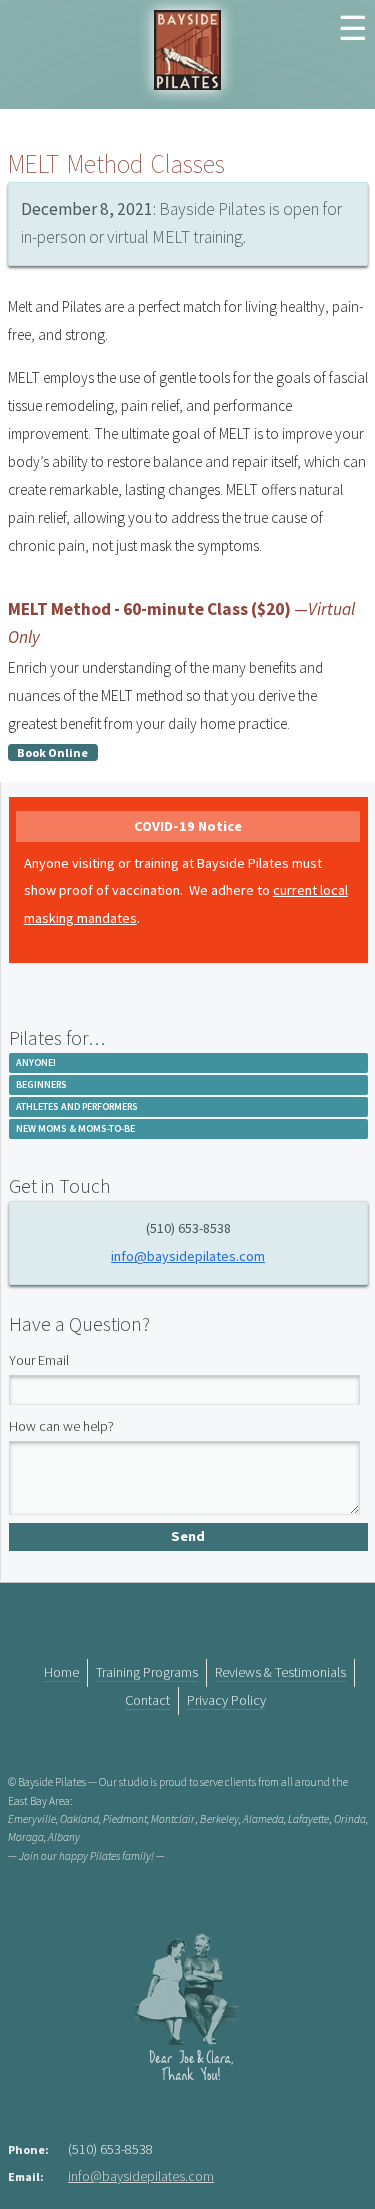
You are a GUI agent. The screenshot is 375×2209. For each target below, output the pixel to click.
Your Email (39, 1360)
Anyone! (36, 1062)
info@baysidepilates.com (188, 1256)
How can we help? (61, 1426)
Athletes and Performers (77, 1106)
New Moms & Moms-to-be (75, 1128)
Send (188, 1536)
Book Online (52, 752)
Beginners (41, 1084)
